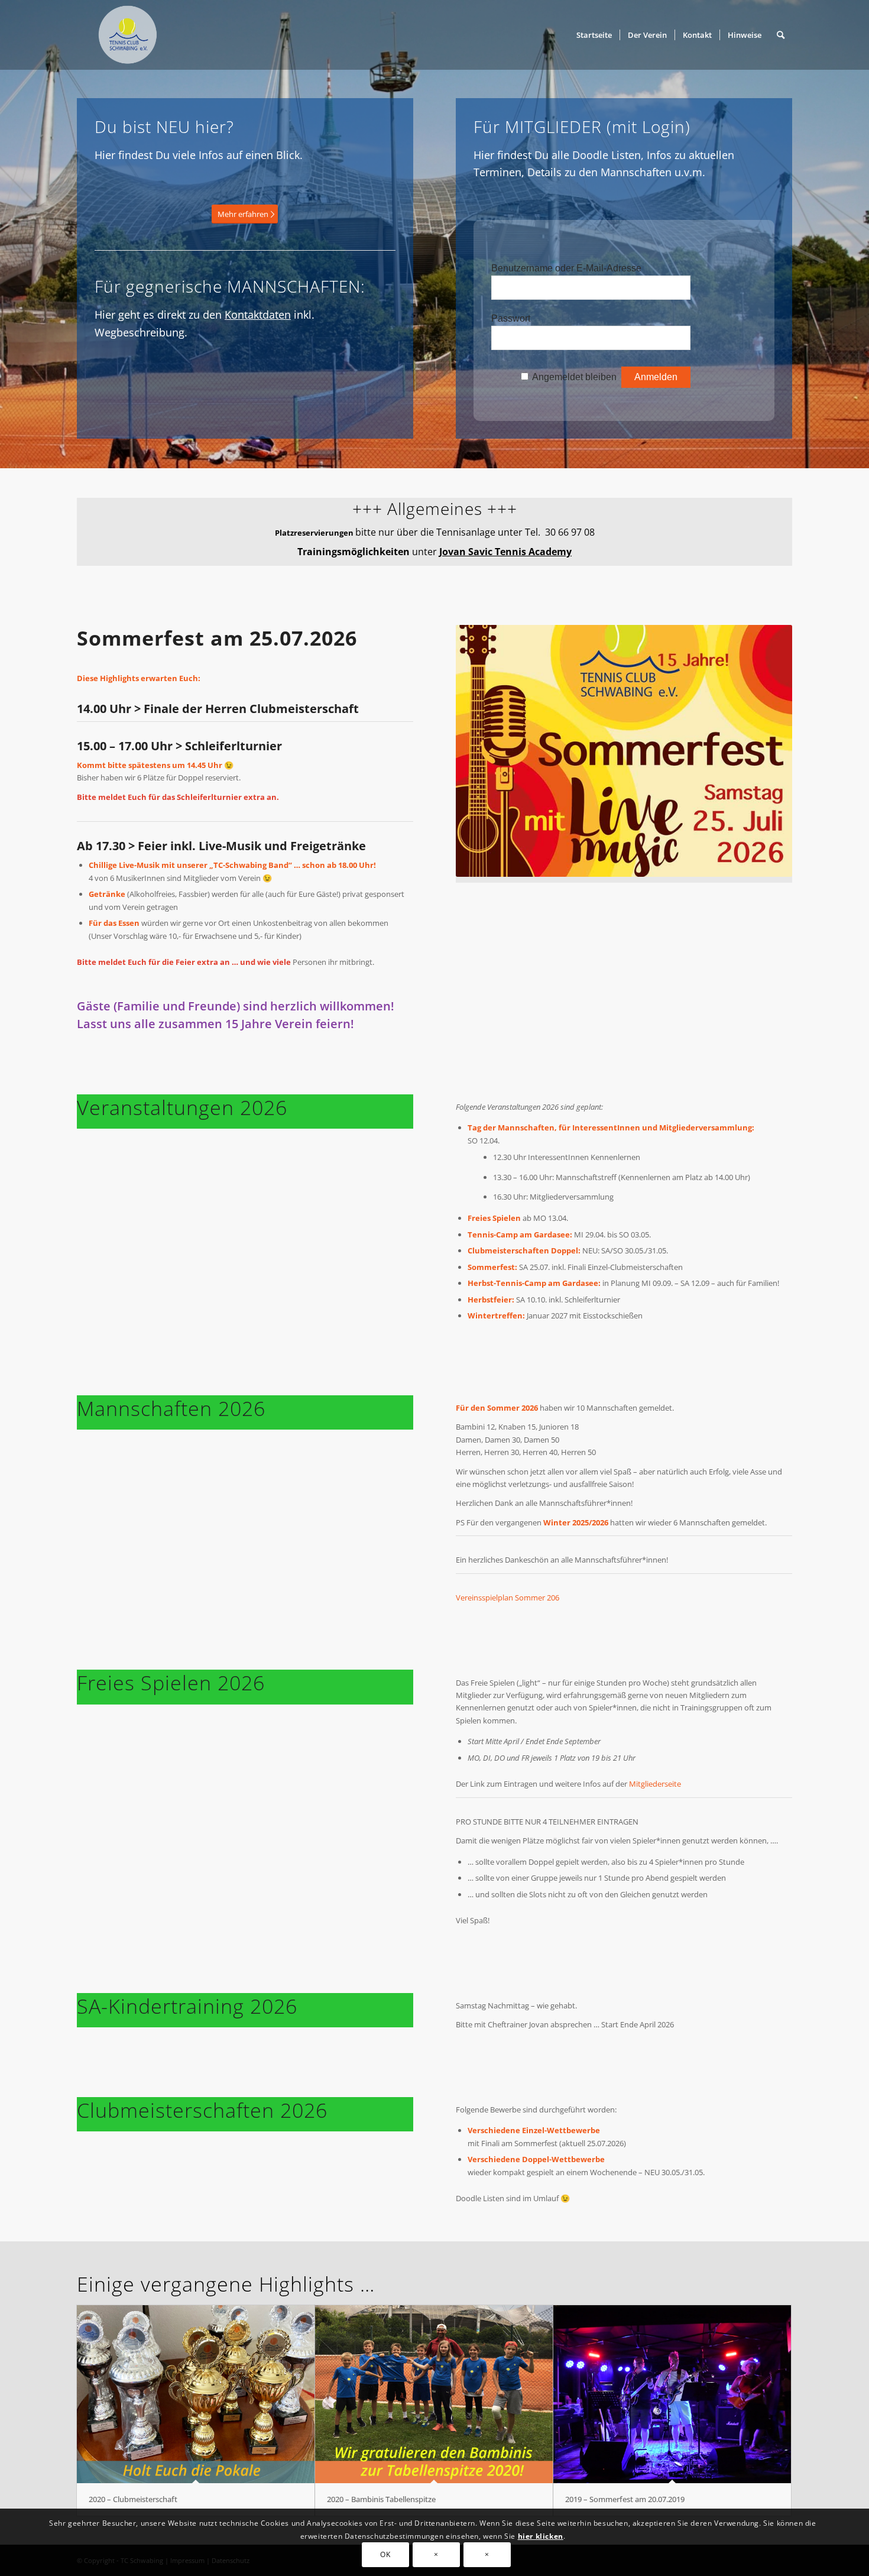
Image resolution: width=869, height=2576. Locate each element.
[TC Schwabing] (124, 35)
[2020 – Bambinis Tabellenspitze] (434, 2394)
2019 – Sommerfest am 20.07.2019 (625, 2499)
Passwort (511, 318)
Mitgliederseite (655, 1784)
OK (385, 2555)
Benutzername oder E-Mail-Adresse (566, 268)
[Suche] (781, 35)
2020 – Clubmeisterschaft (133, 2499)
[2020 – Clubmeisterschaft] (196, 2394)
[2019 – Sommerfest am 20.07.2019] (672, 2394)
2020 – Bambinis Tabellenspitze (381, 2499)
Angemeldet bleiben (574, 377)
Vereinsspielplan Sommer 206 (508, 1598)
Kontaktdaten (258, 315)
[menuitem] (594, 35)
